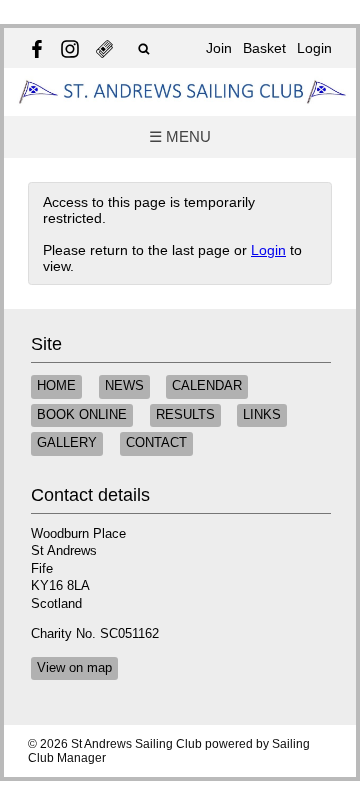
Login (314, 48)
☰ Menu (180, 136)
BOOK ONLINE (82, 415)
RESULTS (185, 415)
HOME (56, 386)
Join (219, 48)
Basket (264, 48)
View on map (74, 668)
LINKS (262, 415)
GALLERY (67, 443)
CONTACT (156, 443)
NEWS (124, 386)
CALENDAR (207, 386)
